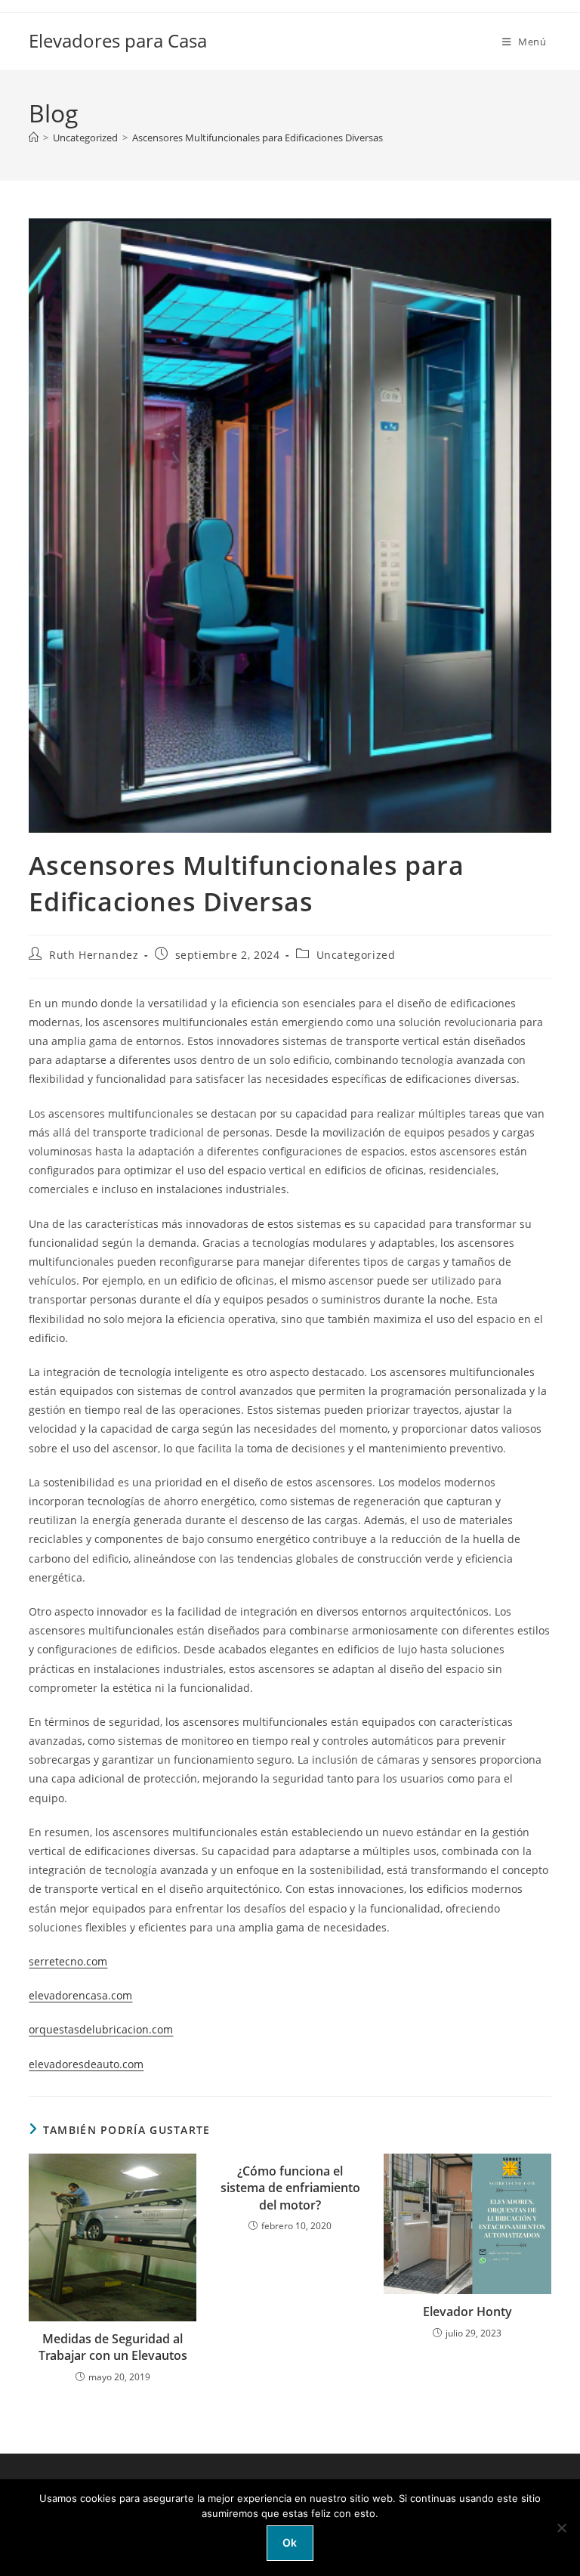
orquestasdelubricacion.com (101, 2029)
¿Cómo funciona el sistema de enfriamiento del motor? (290, 2188)
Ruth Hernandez (94, 955)
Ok (290, 2542)
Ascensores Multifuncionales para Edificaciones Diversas (258, 138)
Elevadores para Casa (118, 40)
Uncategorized (356, 955)
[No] (561, 2528)
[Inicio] (34, 138)
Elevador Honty (467, 2312)
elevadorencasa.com (80, 1995)
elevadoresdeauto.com (86, 2064)
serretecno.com (68, 1961)
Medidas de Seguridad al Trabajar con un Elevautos (113, 2347)
